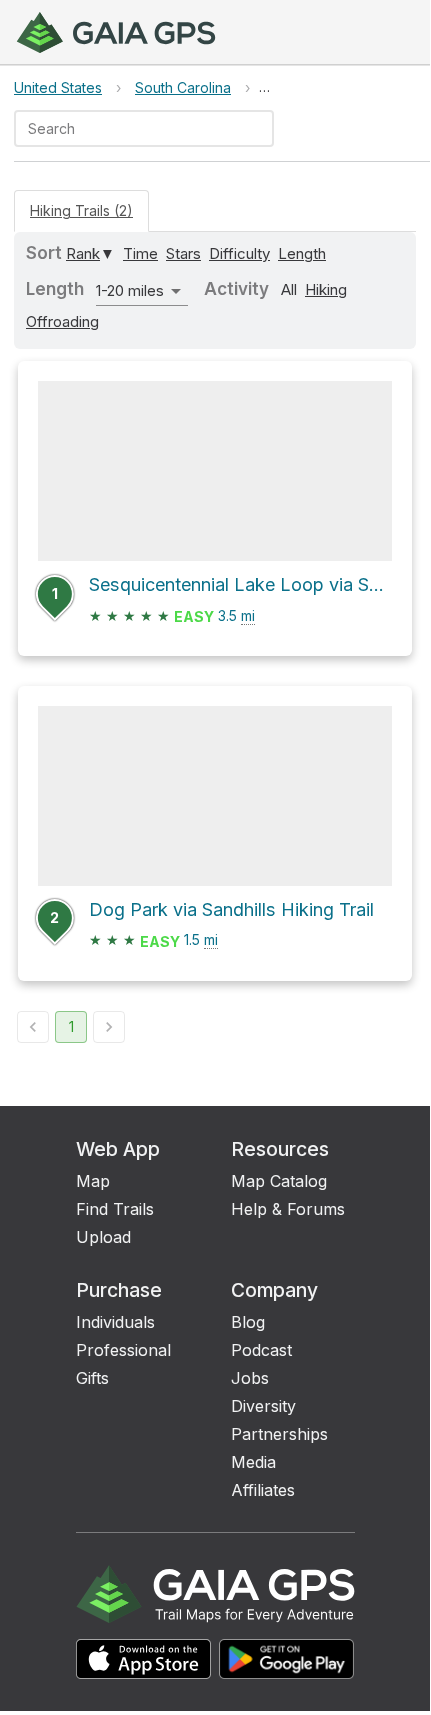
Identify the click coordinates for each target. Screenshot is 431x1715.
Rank (83, 253)
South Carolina (183, 87)
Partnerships (279, 1434)
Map (93, 1181)
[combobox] (127, 128)
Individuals (115, 1322)
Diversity (263, 1406)
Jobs (250, 1378)
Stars (183, 253)
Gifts (92, 1378)
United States (58, 87)
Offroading (62, 321)
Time (140, 253)
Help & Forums (288, 1209)
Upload (103, 1237)
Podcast (261, 1350)
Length (302, 253)
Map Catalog (279, 1181)
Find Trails (115, 1209)
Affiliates (263, 1490)
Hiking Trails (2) (81, 210)
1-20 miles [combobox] (130, 290)
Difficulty (239, 253)
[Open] (265, 130)
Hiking (326, 289)
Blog (248, 1322)
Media (253, 1462)
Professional (123, 1350)
